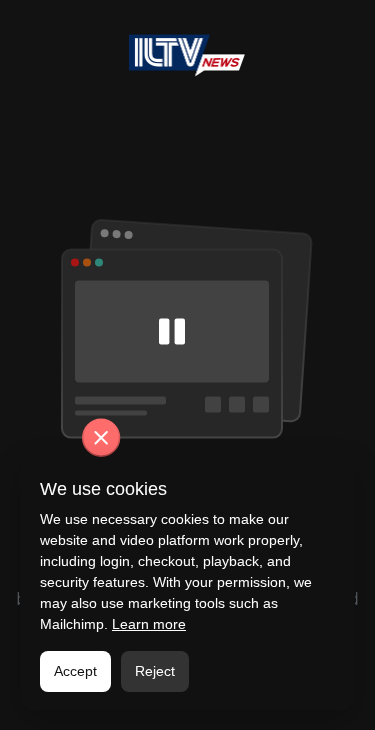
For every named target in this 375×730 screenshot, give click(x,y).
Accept (75, 671)
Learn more (149, 624)
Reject (155, 671)
